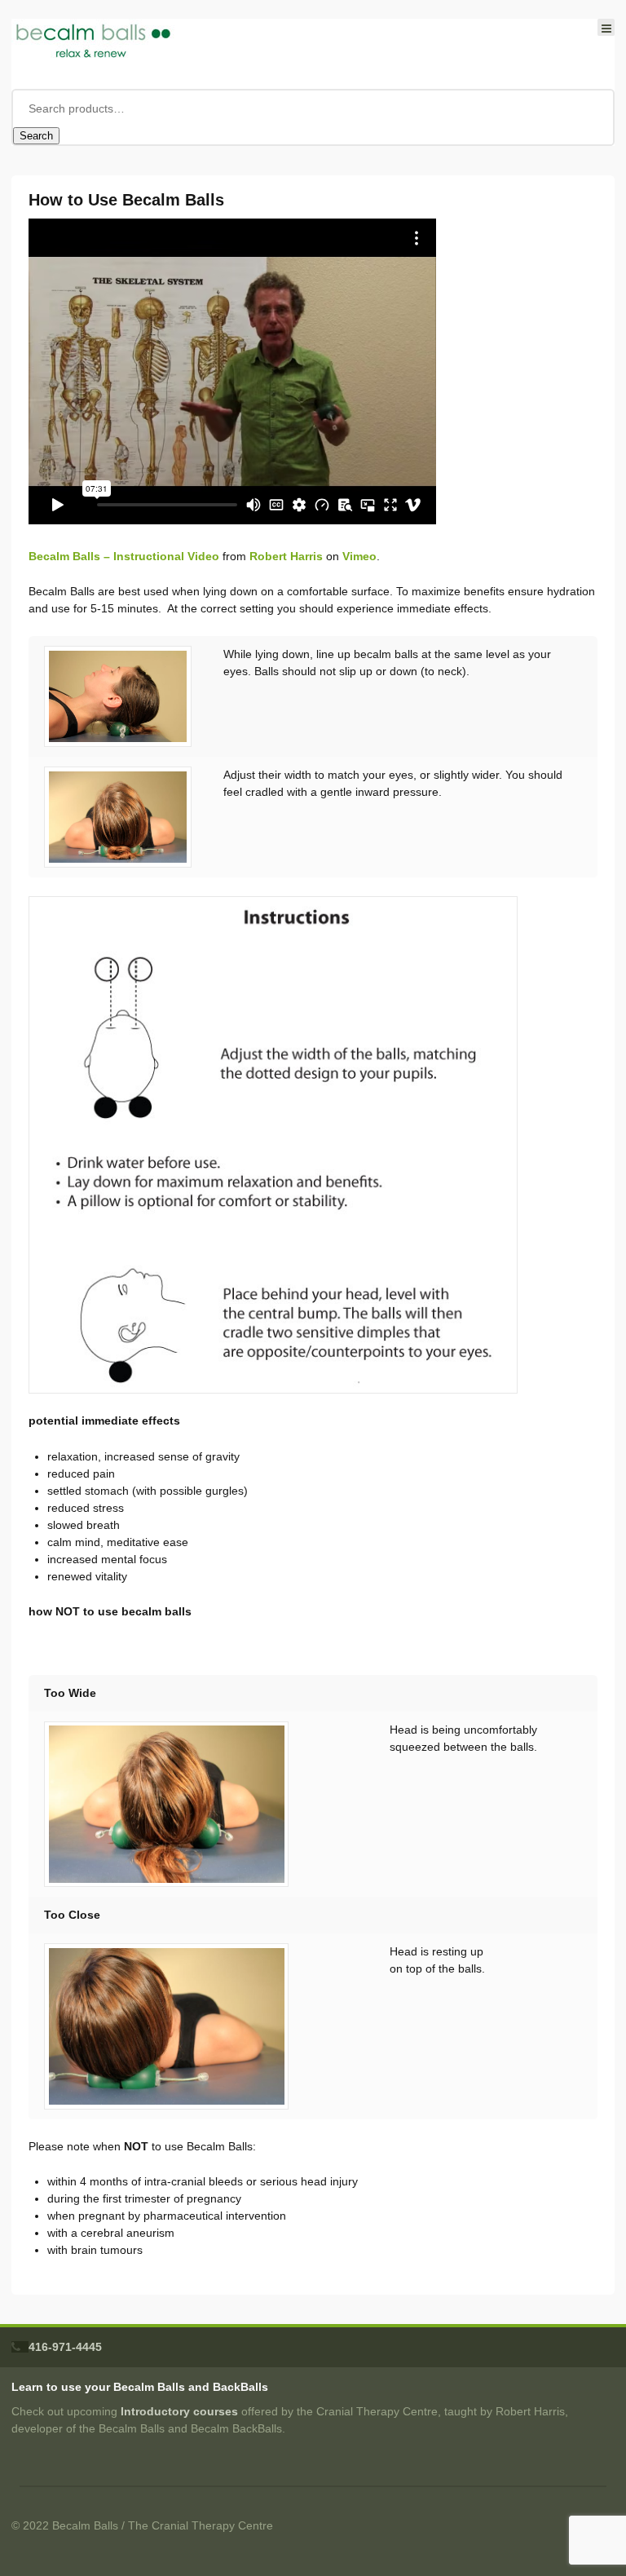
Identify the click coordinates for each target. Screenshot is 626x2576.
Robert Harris (286, 556)
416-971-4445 (65, 2347)
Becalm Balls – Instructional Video (124, 556)
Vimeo (359, 556)
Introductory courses (179, 2411)
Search (36, 136)
